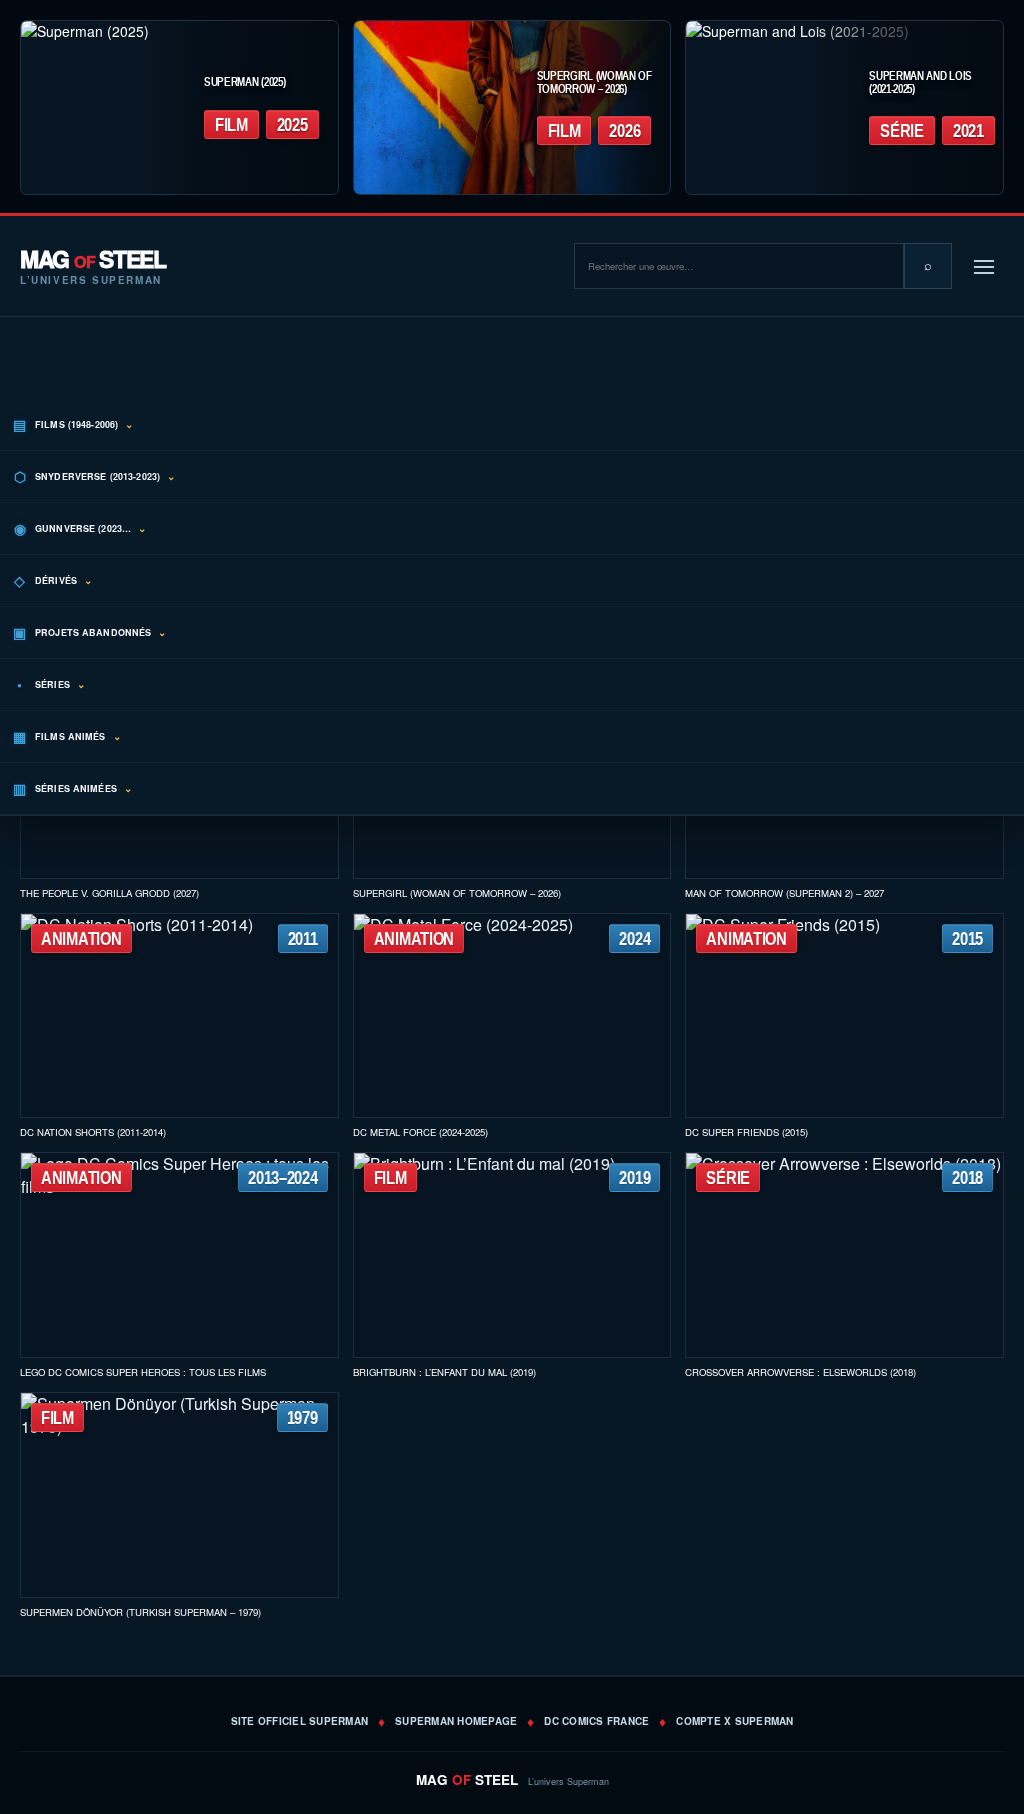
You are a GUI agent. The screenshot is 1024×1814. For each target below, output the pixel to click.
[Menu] (984, 266)
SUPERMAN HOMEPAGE (456, 1721)
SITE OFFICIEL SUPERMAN (300, 1721)
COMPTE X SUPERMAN (734, 1721)
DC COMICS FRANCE (596, 1721)
